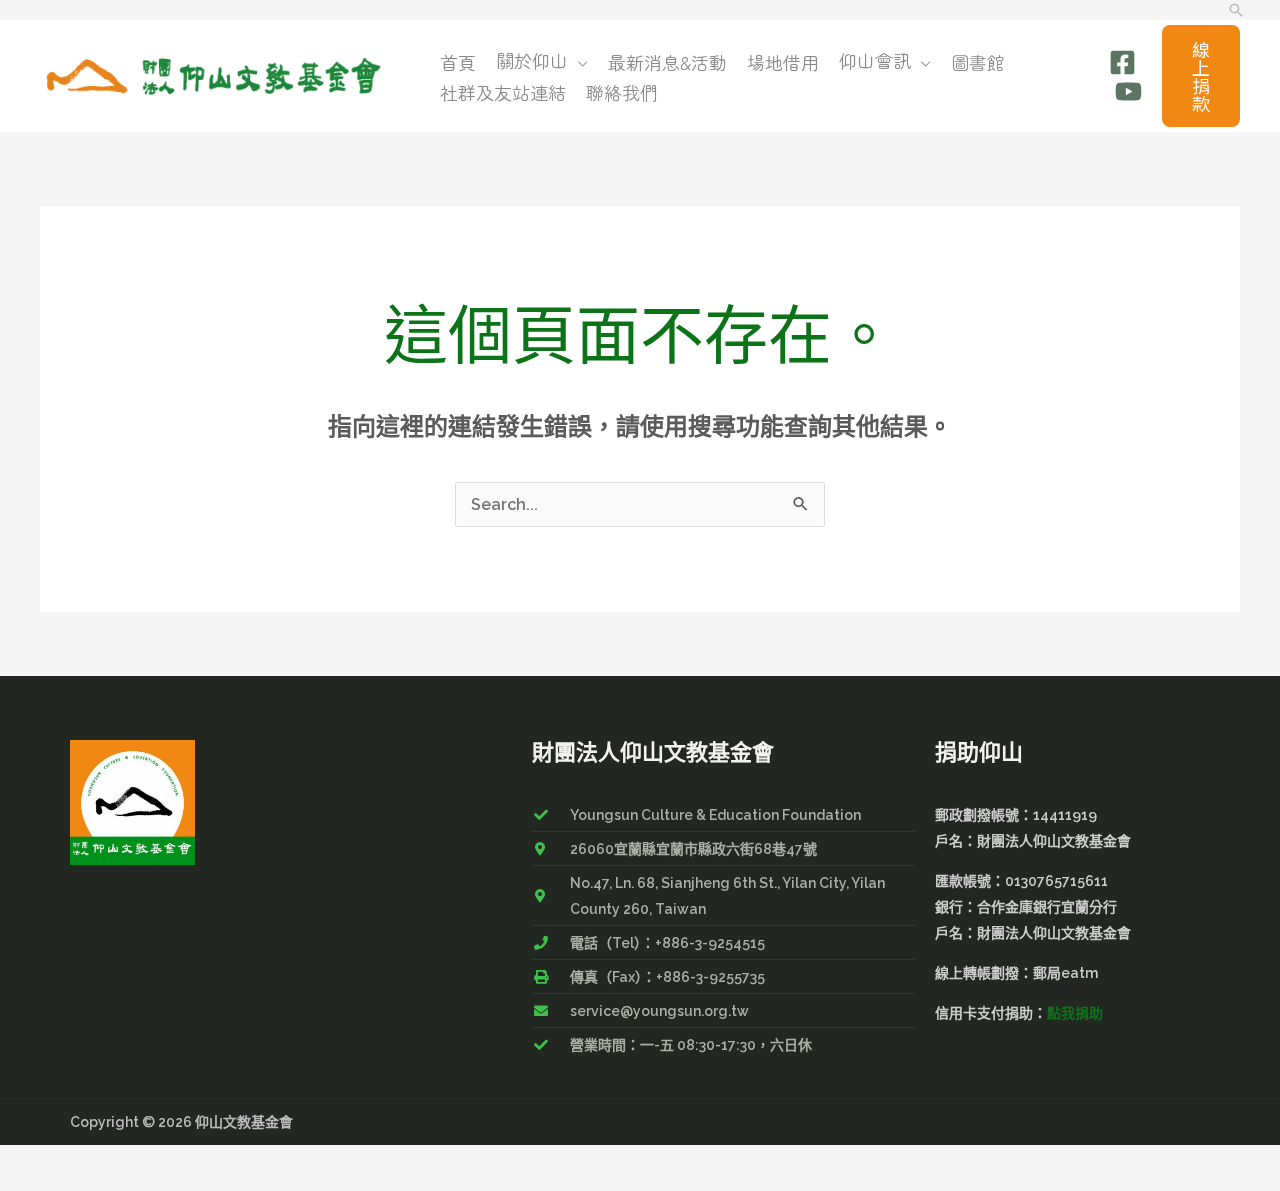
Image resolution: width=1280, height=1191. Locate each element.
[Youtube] (1128, 91)
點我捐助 (1075, 1013)
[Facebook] (1122, 62)
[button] (1236, 10)
